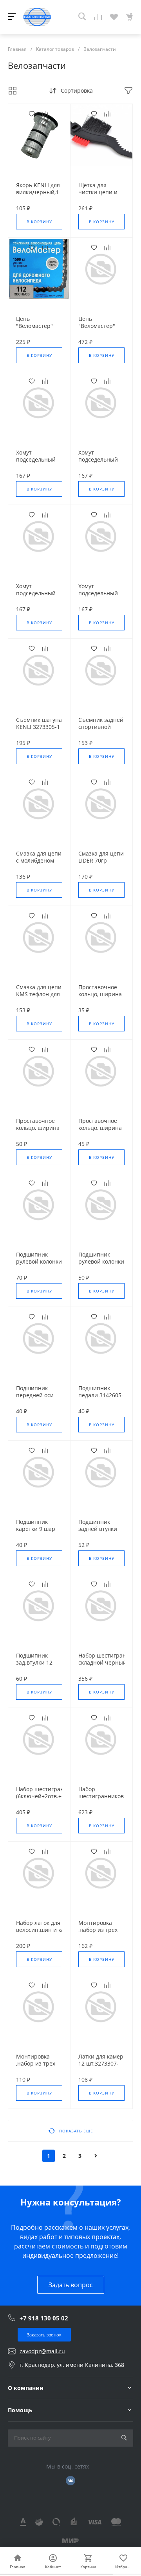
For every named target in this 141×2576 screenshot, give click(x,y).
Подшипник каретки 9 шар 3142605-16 (36, 1529)
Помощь (20, 2410)
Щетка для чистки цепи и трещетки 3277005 (98, 196)
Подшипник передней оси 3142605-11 (35, 1395)
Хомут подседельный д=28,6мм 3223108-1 (36, 597)
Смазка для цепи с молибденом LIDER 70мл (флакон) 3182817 (39, 864)
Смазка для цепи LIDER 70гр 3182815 (101, 861)
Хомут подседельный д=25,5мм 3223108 (98, 597)
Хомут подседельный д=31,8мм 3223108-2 (98, 463)
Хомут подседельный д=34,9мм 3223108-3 (36, 463)
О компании (26, 2388)
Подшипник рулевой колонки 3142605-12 (101, 1262)
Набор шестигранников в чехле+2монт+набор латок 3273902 (106, 1800)
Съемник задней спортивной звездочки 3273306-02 (101, 730)
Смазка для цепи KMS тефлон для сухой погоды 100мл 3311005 (39, 998)
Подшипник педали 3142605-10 (101, 1395)
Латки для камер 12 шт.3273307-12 (101, 2064)
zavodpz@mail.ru (42, 2351)
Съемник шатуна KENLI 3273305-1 (39, 723)
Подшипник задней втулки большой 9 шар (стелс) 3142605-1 (101, 1532)
